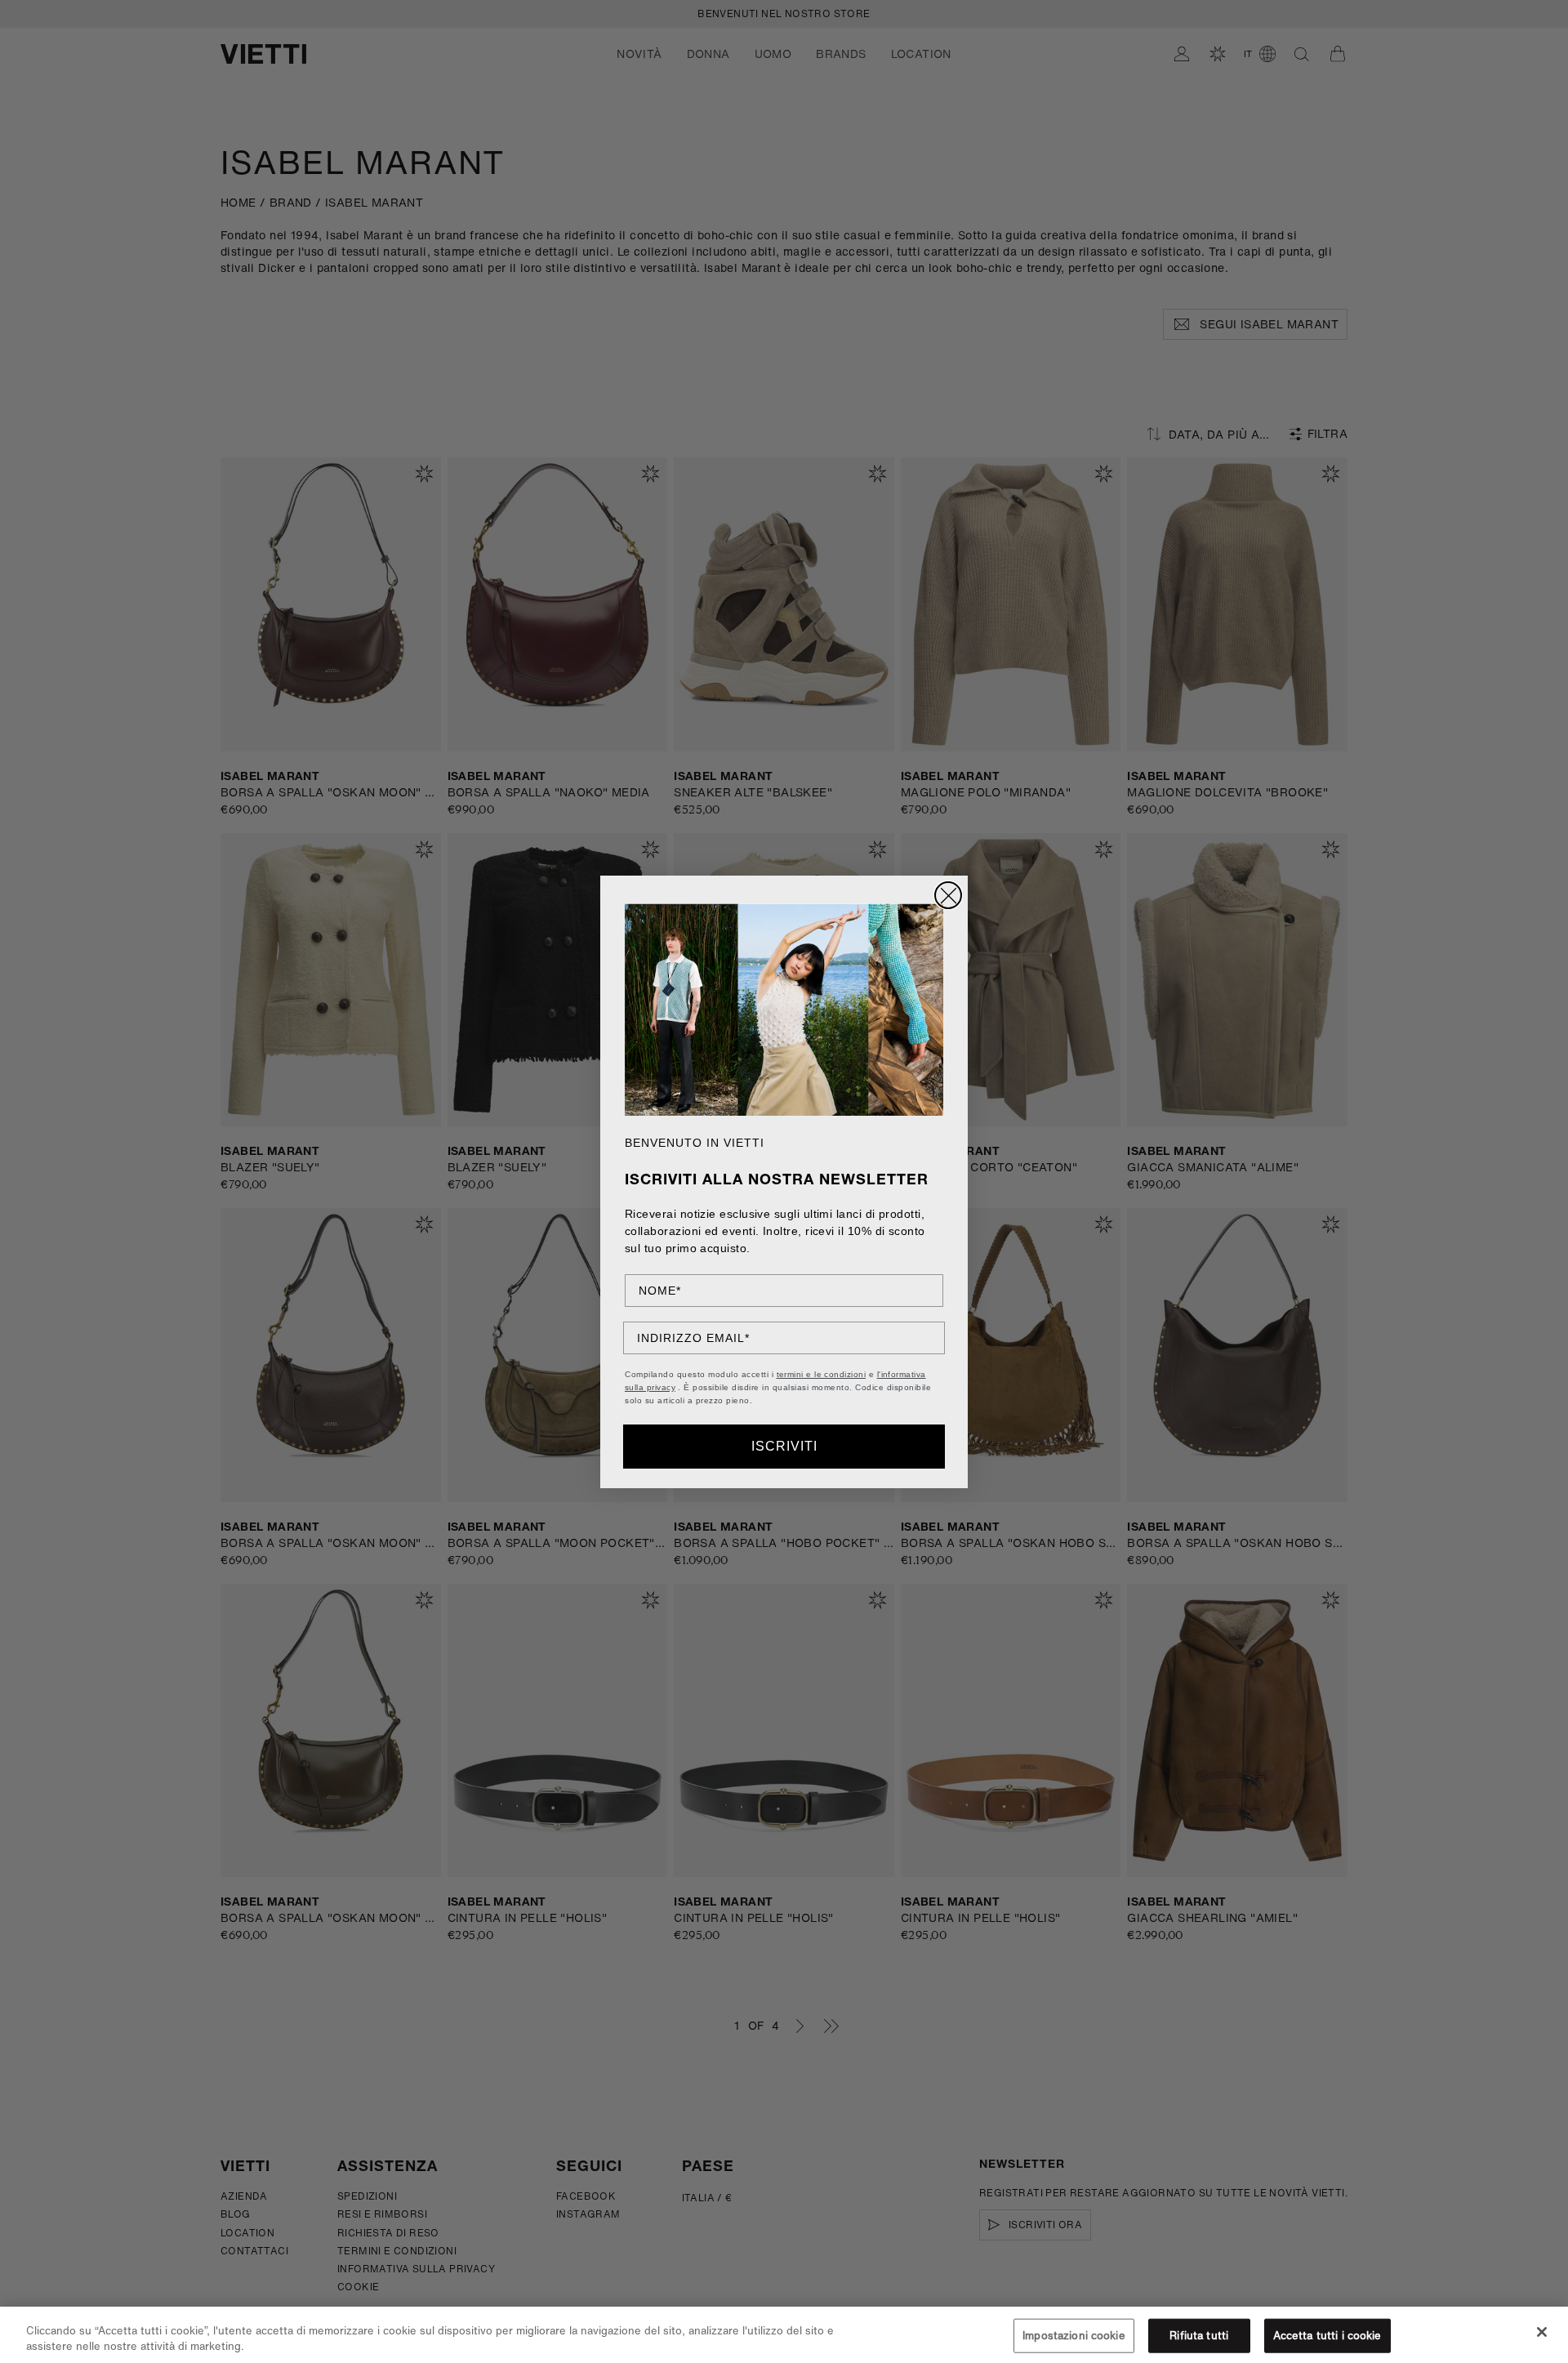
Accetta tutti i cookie (1327, 2336)
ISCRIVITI (784, 1446)
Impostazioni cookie (1074, 2336)
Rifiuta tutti (1199, 2336)
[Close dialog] (948, 895)
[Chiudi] (1542, 2332)
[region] (784, 2335)
